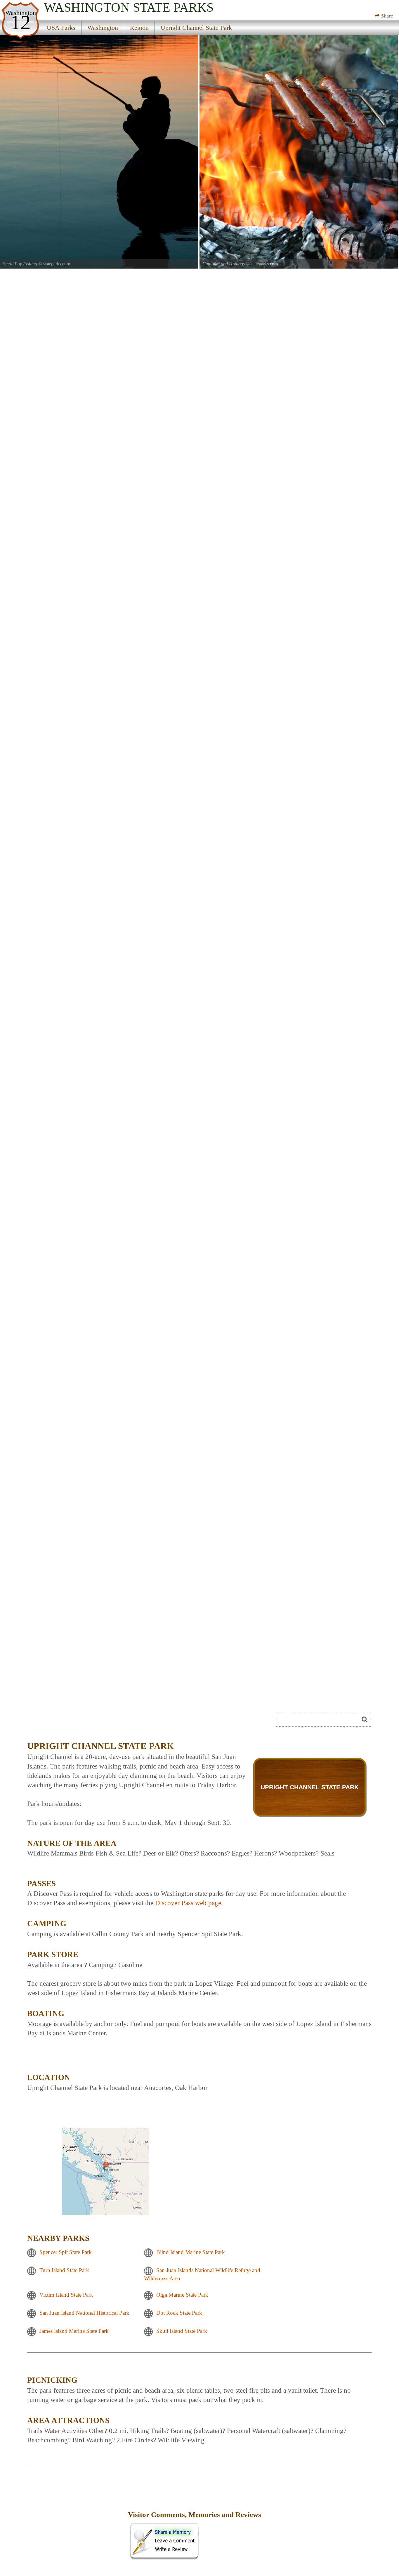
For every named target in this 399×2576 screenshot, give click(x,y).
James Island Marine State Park (74, 2331)
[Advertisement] (93, 1722)
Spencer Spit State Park (66, 2252)
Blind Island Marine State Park (191, 2252)
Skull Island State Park (182, 2331)
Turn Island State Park (64, 2270)
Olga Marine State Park (182, 2295)
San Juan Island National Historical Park (84, 2313)
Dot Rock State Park (179, 2313)
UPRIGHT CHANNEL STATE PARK (310, 1787)
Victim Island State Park (66, 2295)
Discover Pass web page (188, 1903)
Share (386, 16)
